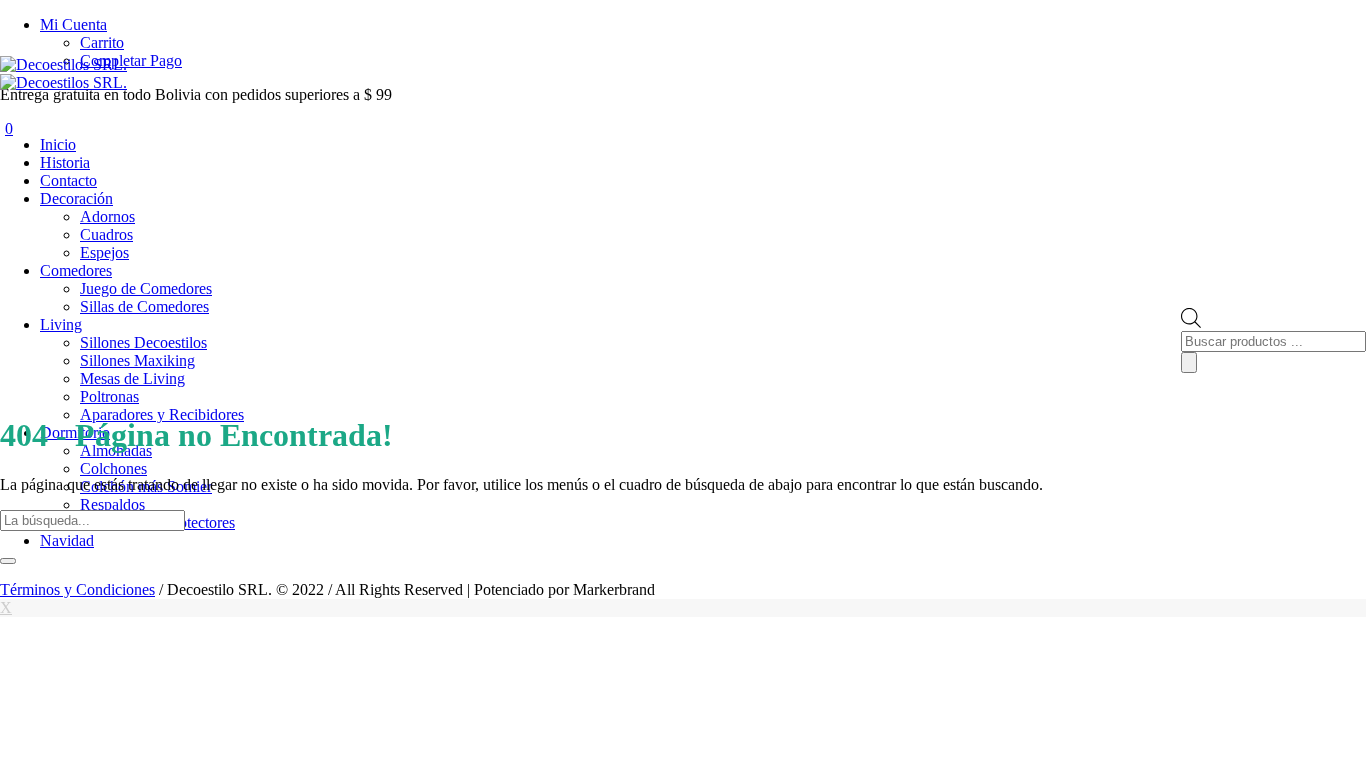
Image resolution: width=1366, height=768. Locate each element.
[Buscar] (1189, 362)
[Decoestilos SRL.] (63, 73)
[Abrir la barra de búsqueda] (1191, 322)
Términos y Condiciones (77, 589)
